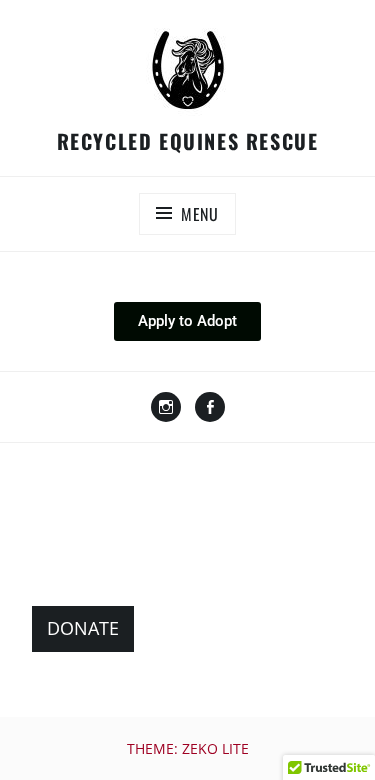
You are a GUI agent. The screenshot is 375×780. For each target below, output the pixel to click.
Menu (200, 214)
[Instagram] (166, 409)
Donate (83, 628)
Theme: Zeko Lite (188, 748)
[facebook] (210, 409)
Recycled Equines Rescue (188, 141)
